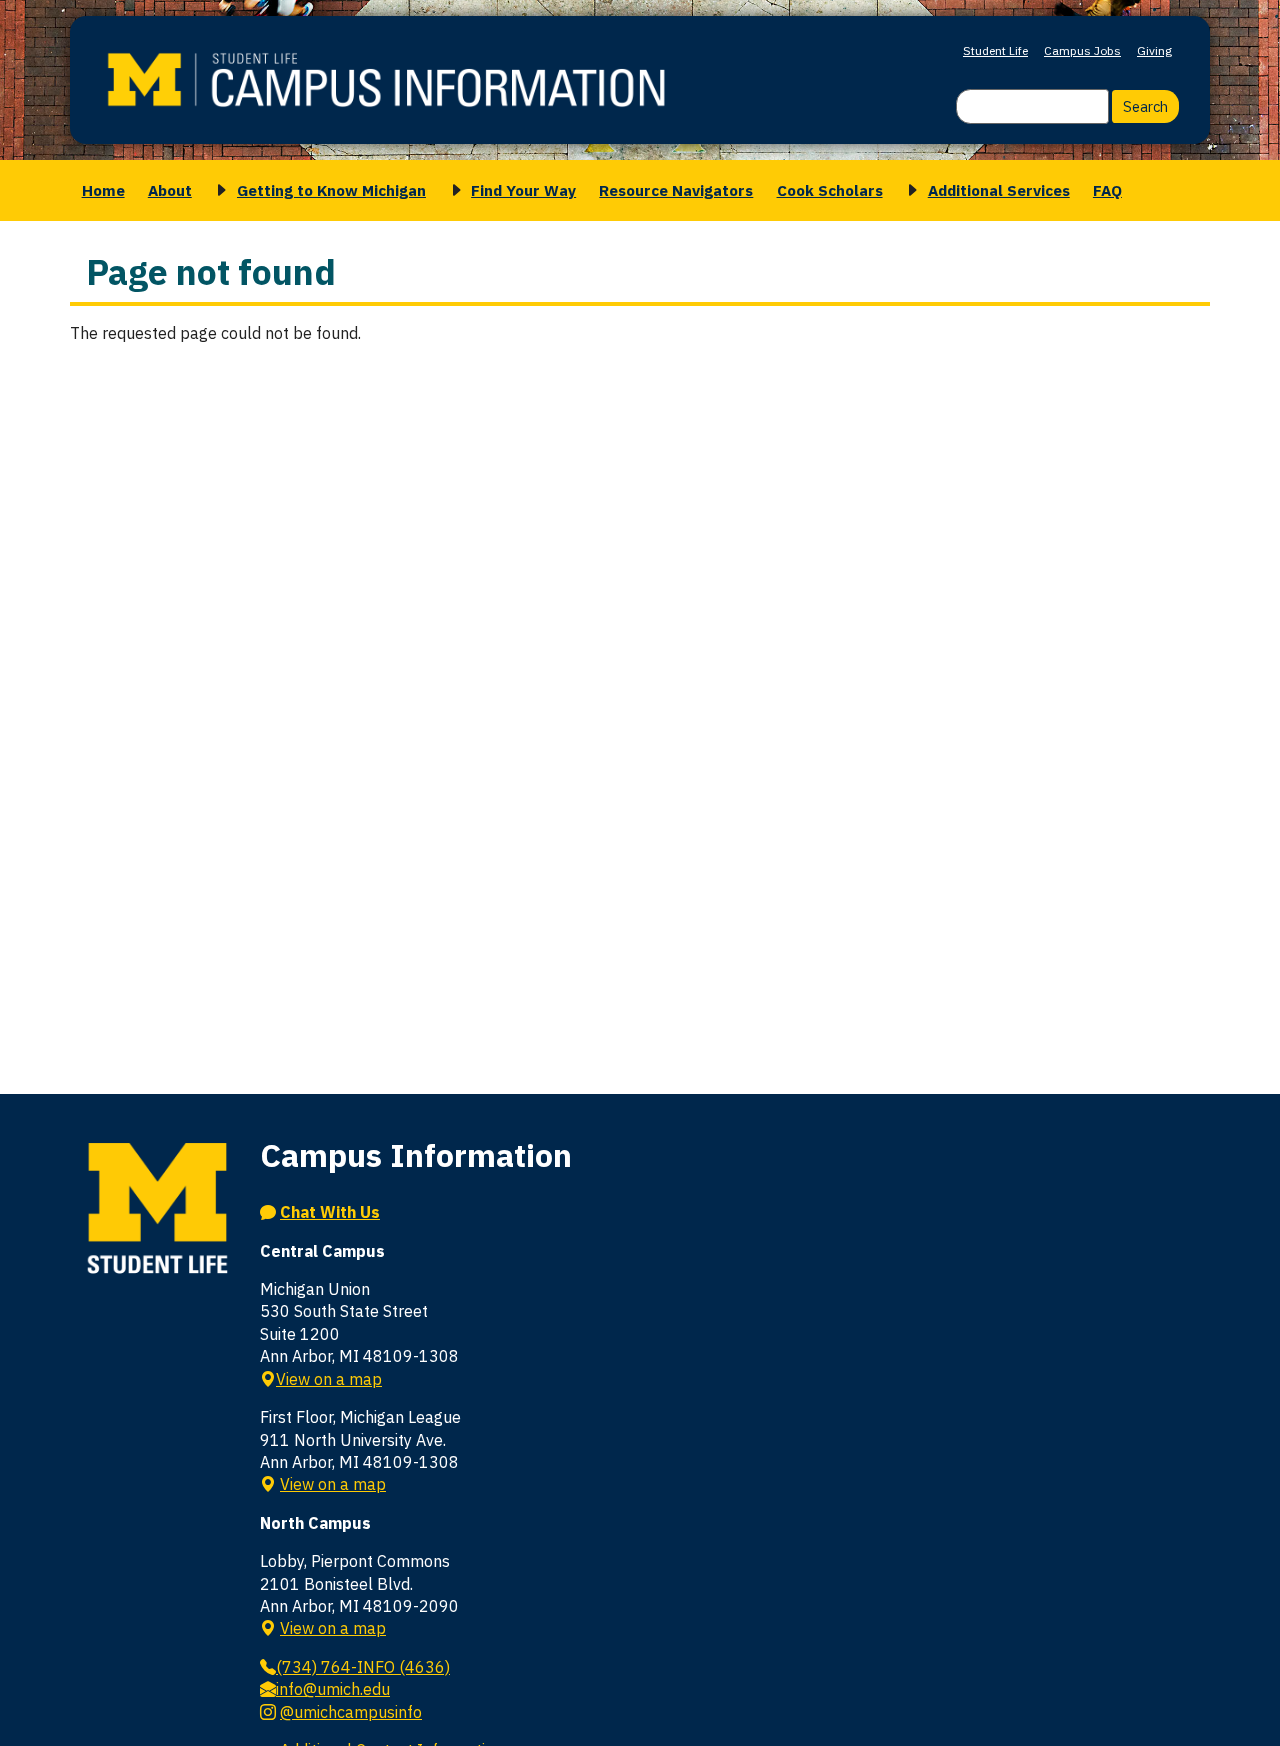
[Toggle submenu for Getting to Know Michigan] (218, 190)
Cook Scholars (830, 190)
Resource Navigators (676, 190)
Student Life (995, 50)
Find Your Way (523, 190)
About (170, 190)
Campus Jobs (1082, 50)
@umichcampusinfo (351, 1712)
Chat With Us (330, 1212)
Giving (1154, 50)
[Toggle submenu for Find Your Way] (453, 190)
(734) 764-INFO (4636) (363, 1667)
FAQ (1107, 190)
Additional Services (999, 190)
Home (103, 190)
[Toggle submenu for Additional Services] (909, 190)
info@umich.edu (333, 1689)
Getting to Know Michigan (331, 190)
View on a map (329, 1379)
